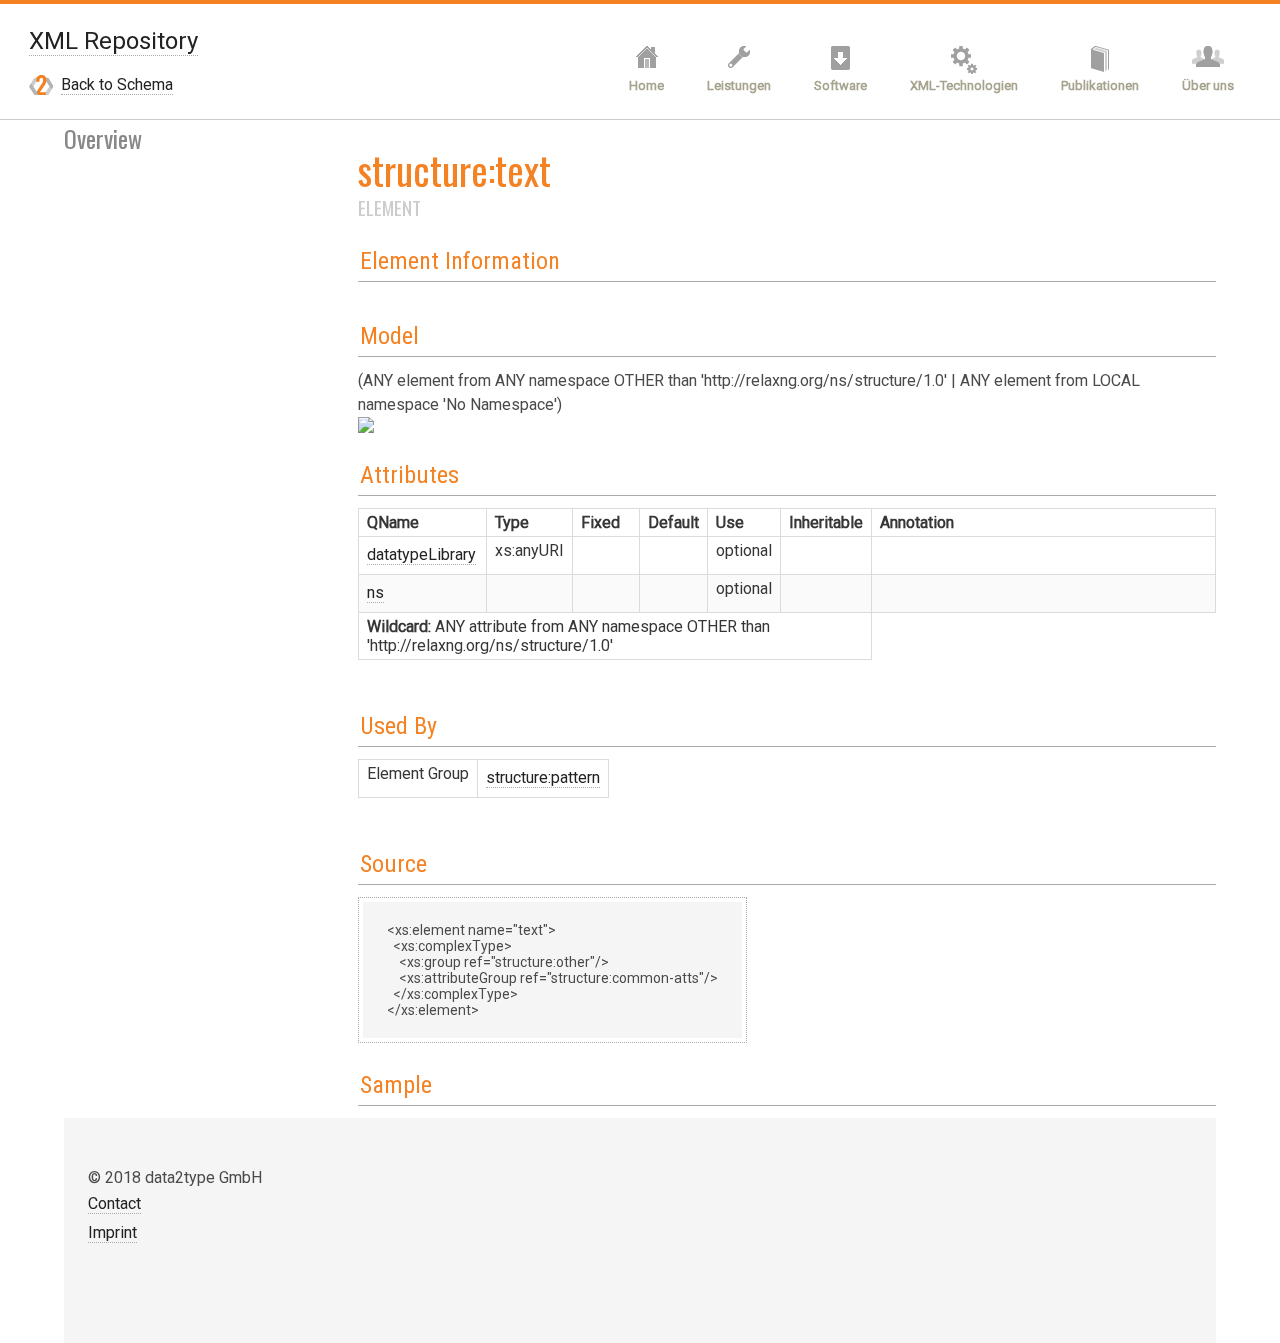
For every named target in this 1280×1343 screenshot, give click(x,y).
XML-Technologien (964, 85)
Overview (103, 138)
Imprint (112, 1232)
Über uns (1208, 85)
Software (840, 85)
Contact (114, 1203)
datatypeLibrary (421, 554)
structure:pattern (543, 777)
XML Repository (113, 41)
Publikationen (1100, 85)
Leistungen (739, 85)
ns (375, 592)
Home (646, 85)
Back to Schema (117, 84)
